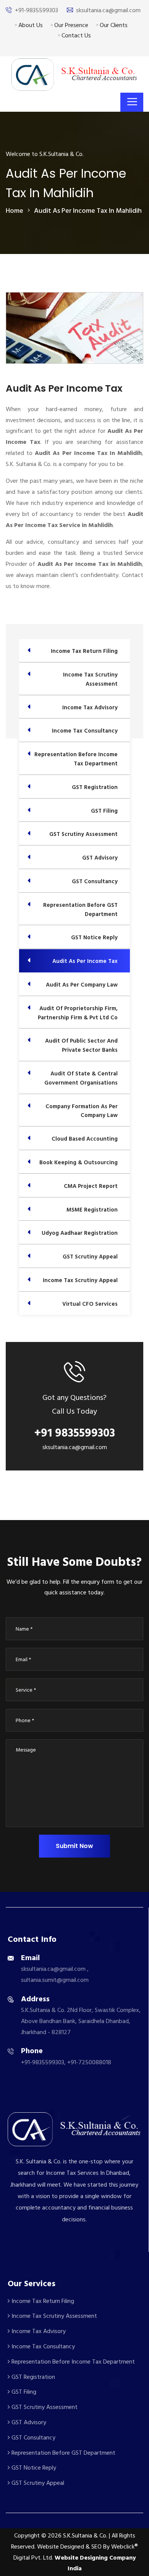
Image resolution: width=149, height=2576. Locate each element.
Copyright (27, 2536)
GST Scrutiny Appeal (37, 2483)
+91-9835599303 (36, 10)
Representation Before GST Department (63, 2453)
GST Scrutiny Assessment (44, 2407)
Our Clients (113, 25)
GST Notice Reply (33, 2468)
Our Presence (70, 25)
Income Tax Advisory (38, 2331)
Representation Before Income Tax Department (72, 2362)
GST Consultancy (33, 2438)
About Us (30, 25)
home (15, 211)
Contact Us (75, 35)
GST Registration (32, 2377)
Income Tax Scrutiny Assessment (53, 2316)
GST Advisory (28, 2422)
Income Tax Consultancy (42, 2346)
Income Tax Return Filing (42, 2301)
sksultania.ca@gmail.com (108, 10)
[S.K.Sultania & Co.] (74, 74)
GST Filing (23, 2392)
